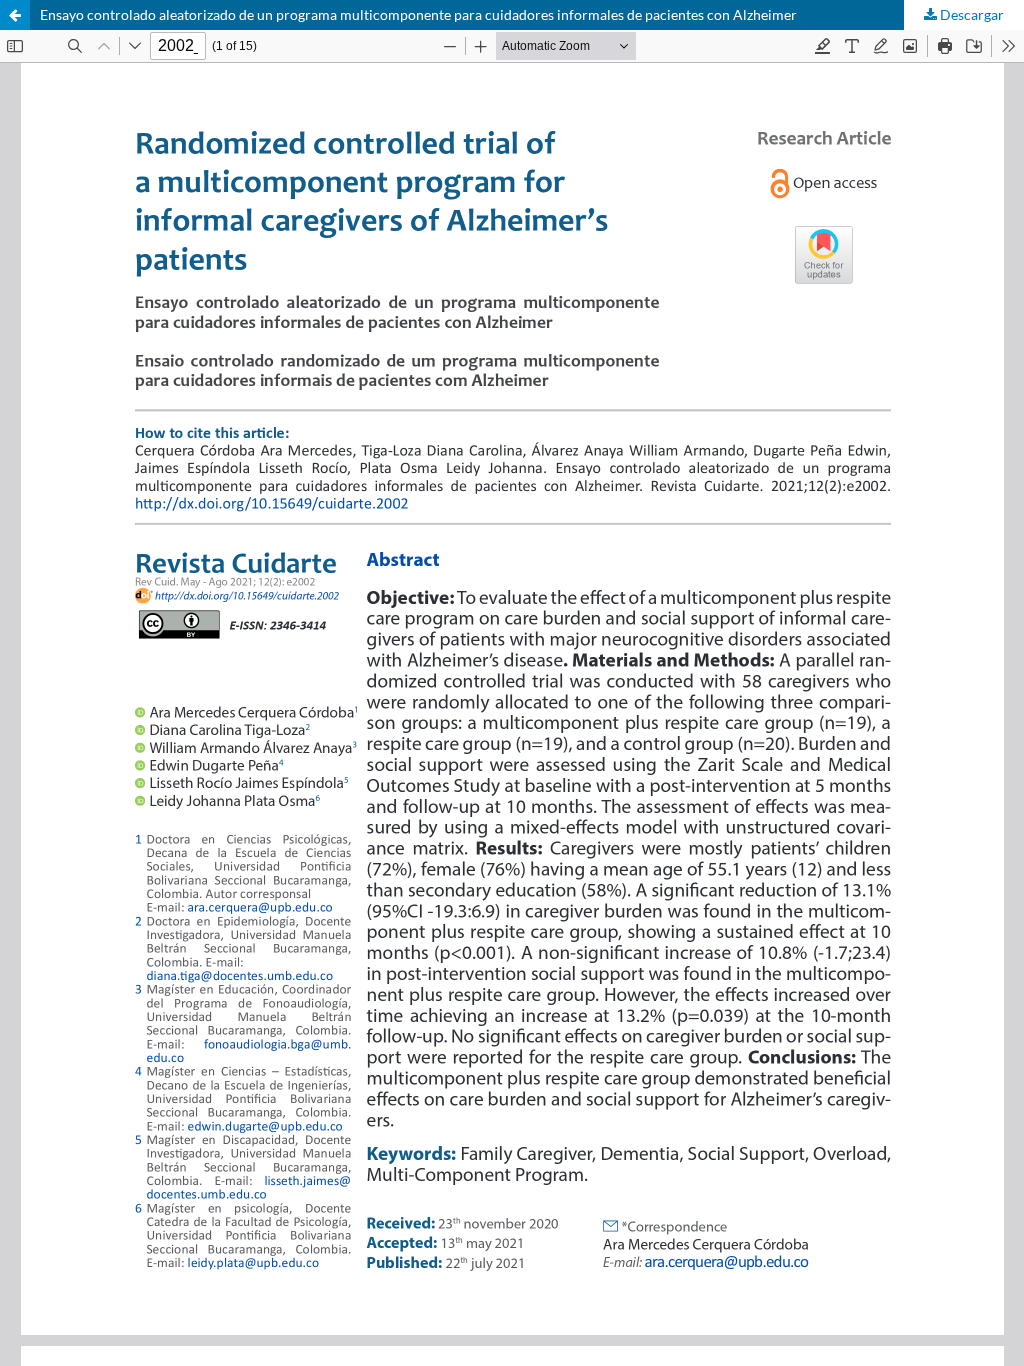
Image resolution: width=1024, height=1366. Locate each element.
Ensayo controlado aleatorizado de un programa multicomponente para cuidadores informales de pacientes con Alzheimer (418, 14)
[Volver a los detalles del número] (15, 15)
